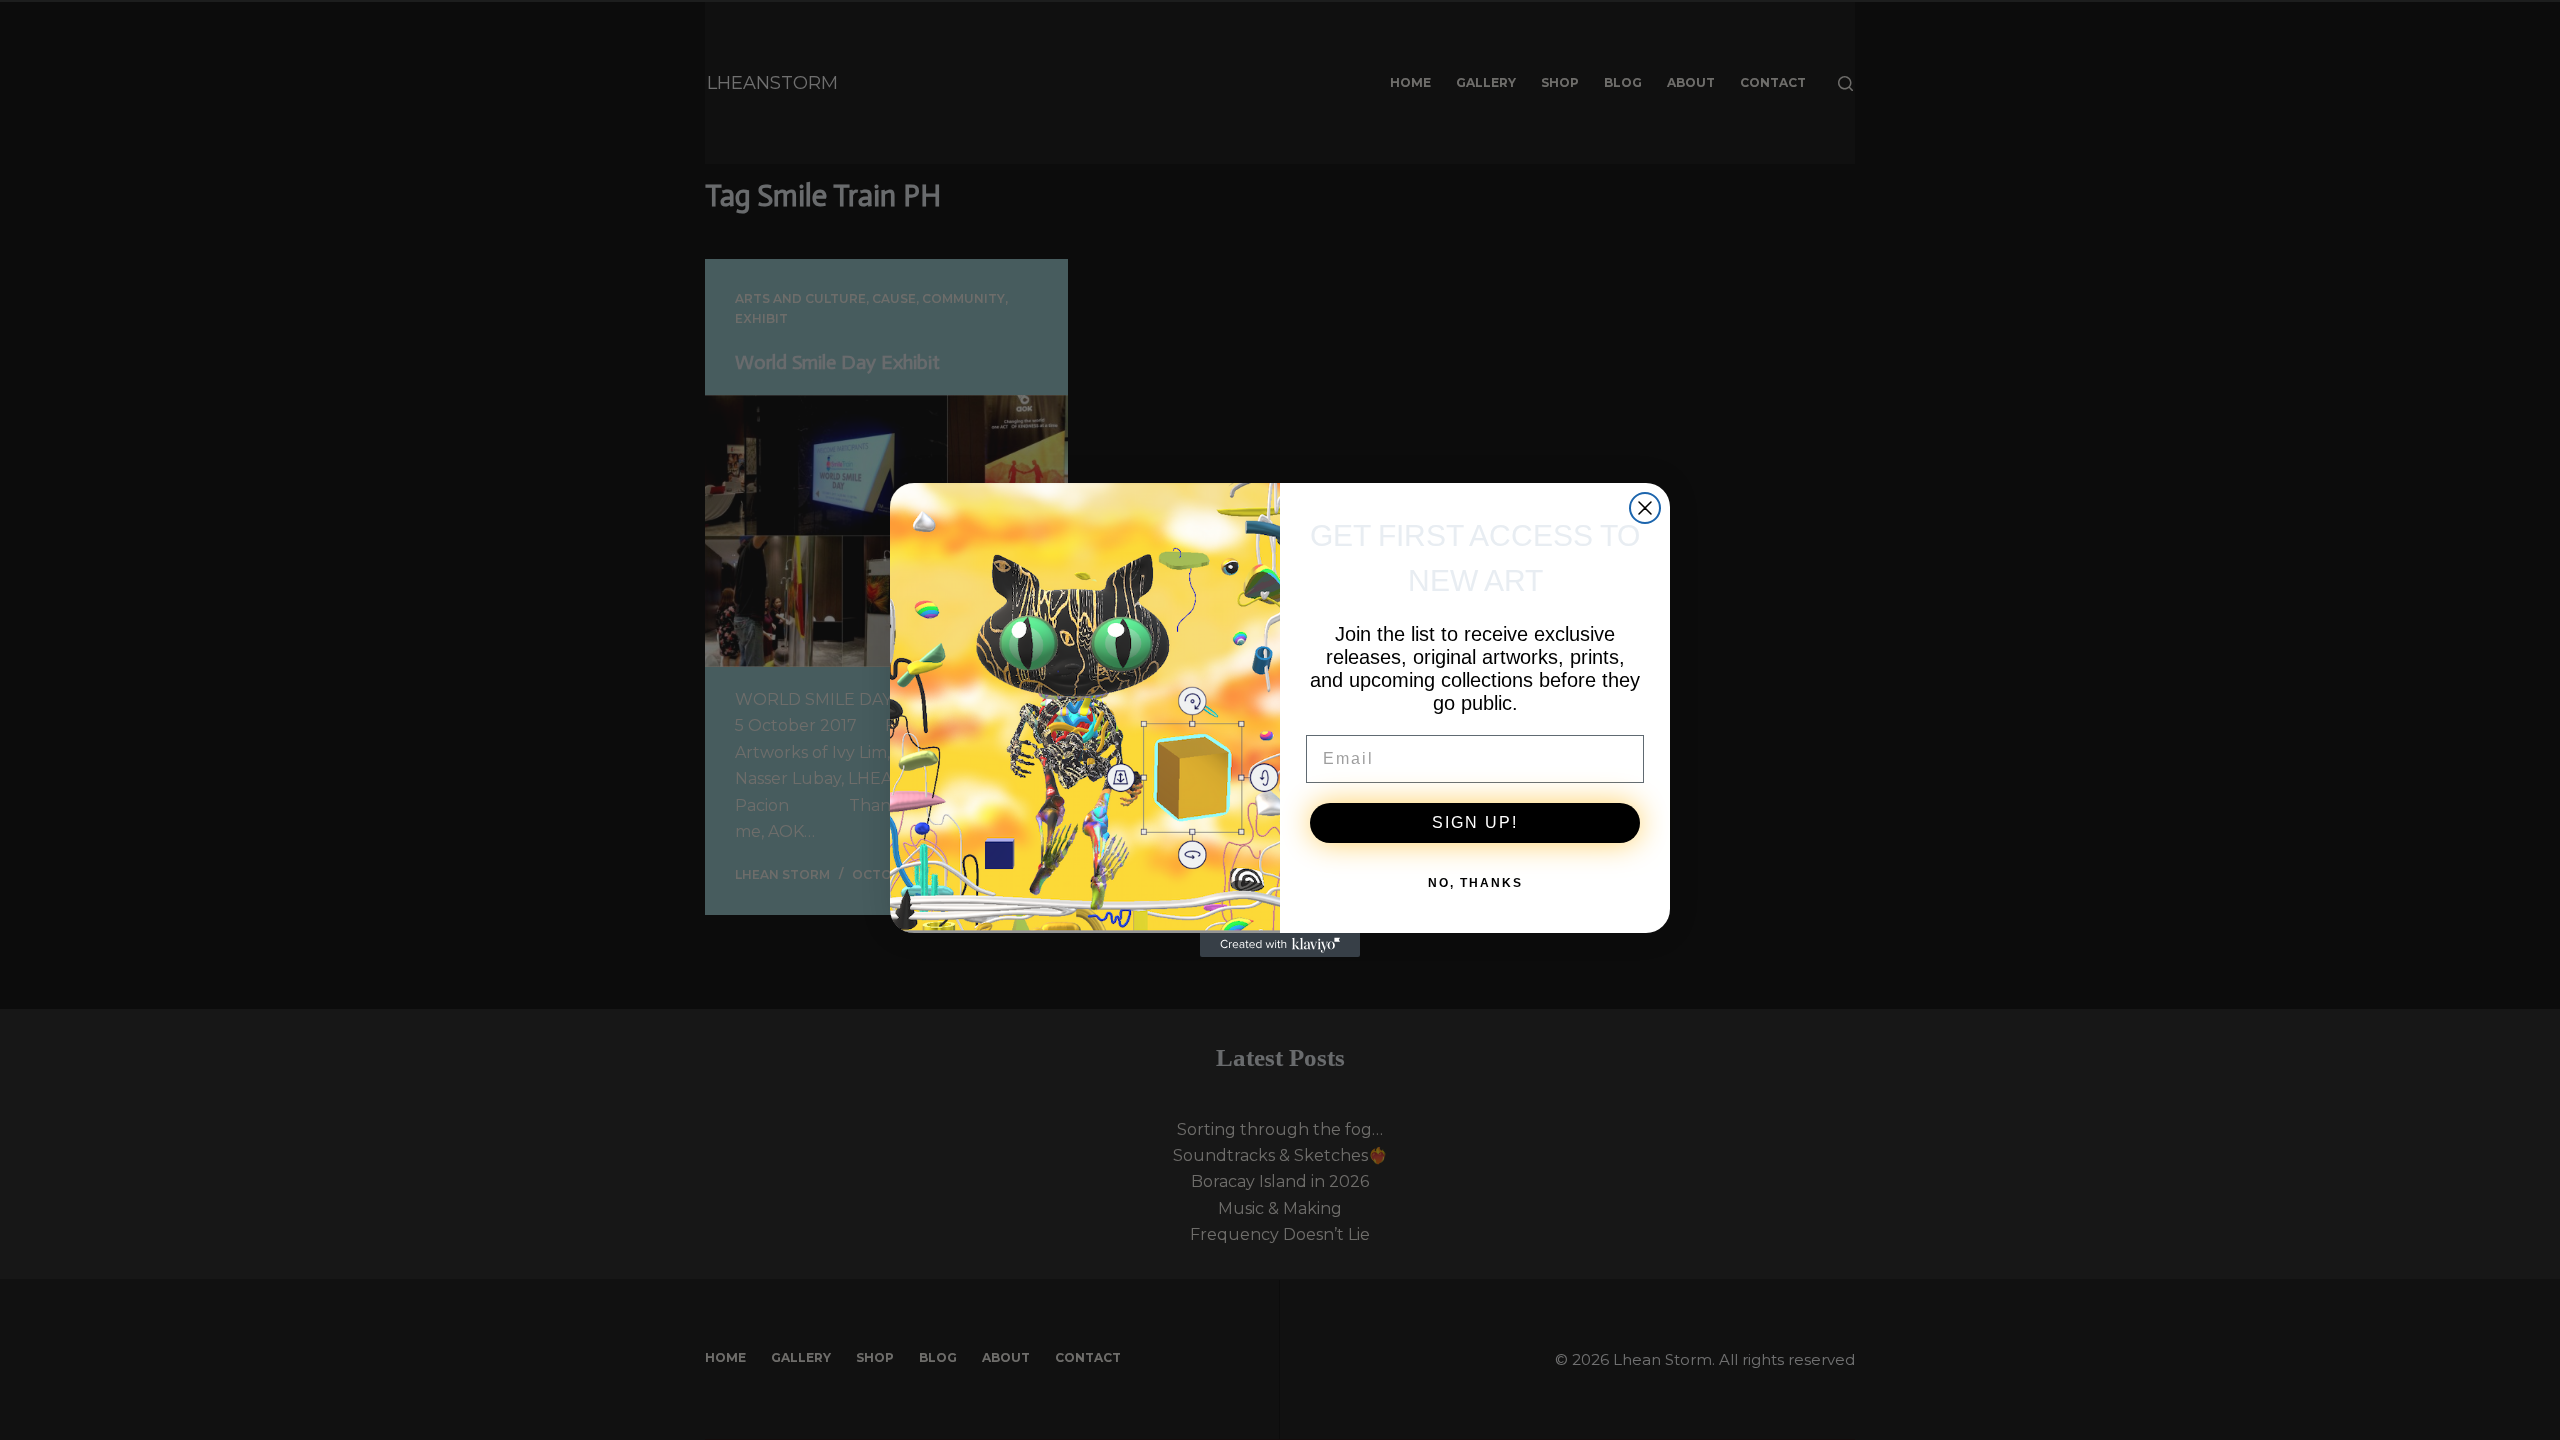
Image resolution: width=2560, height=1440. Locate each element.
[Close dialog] (1645, 508)
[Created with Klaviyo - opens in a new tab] (1280, 945)
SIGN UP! (1475, 822)
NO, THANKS (1475, 883)
